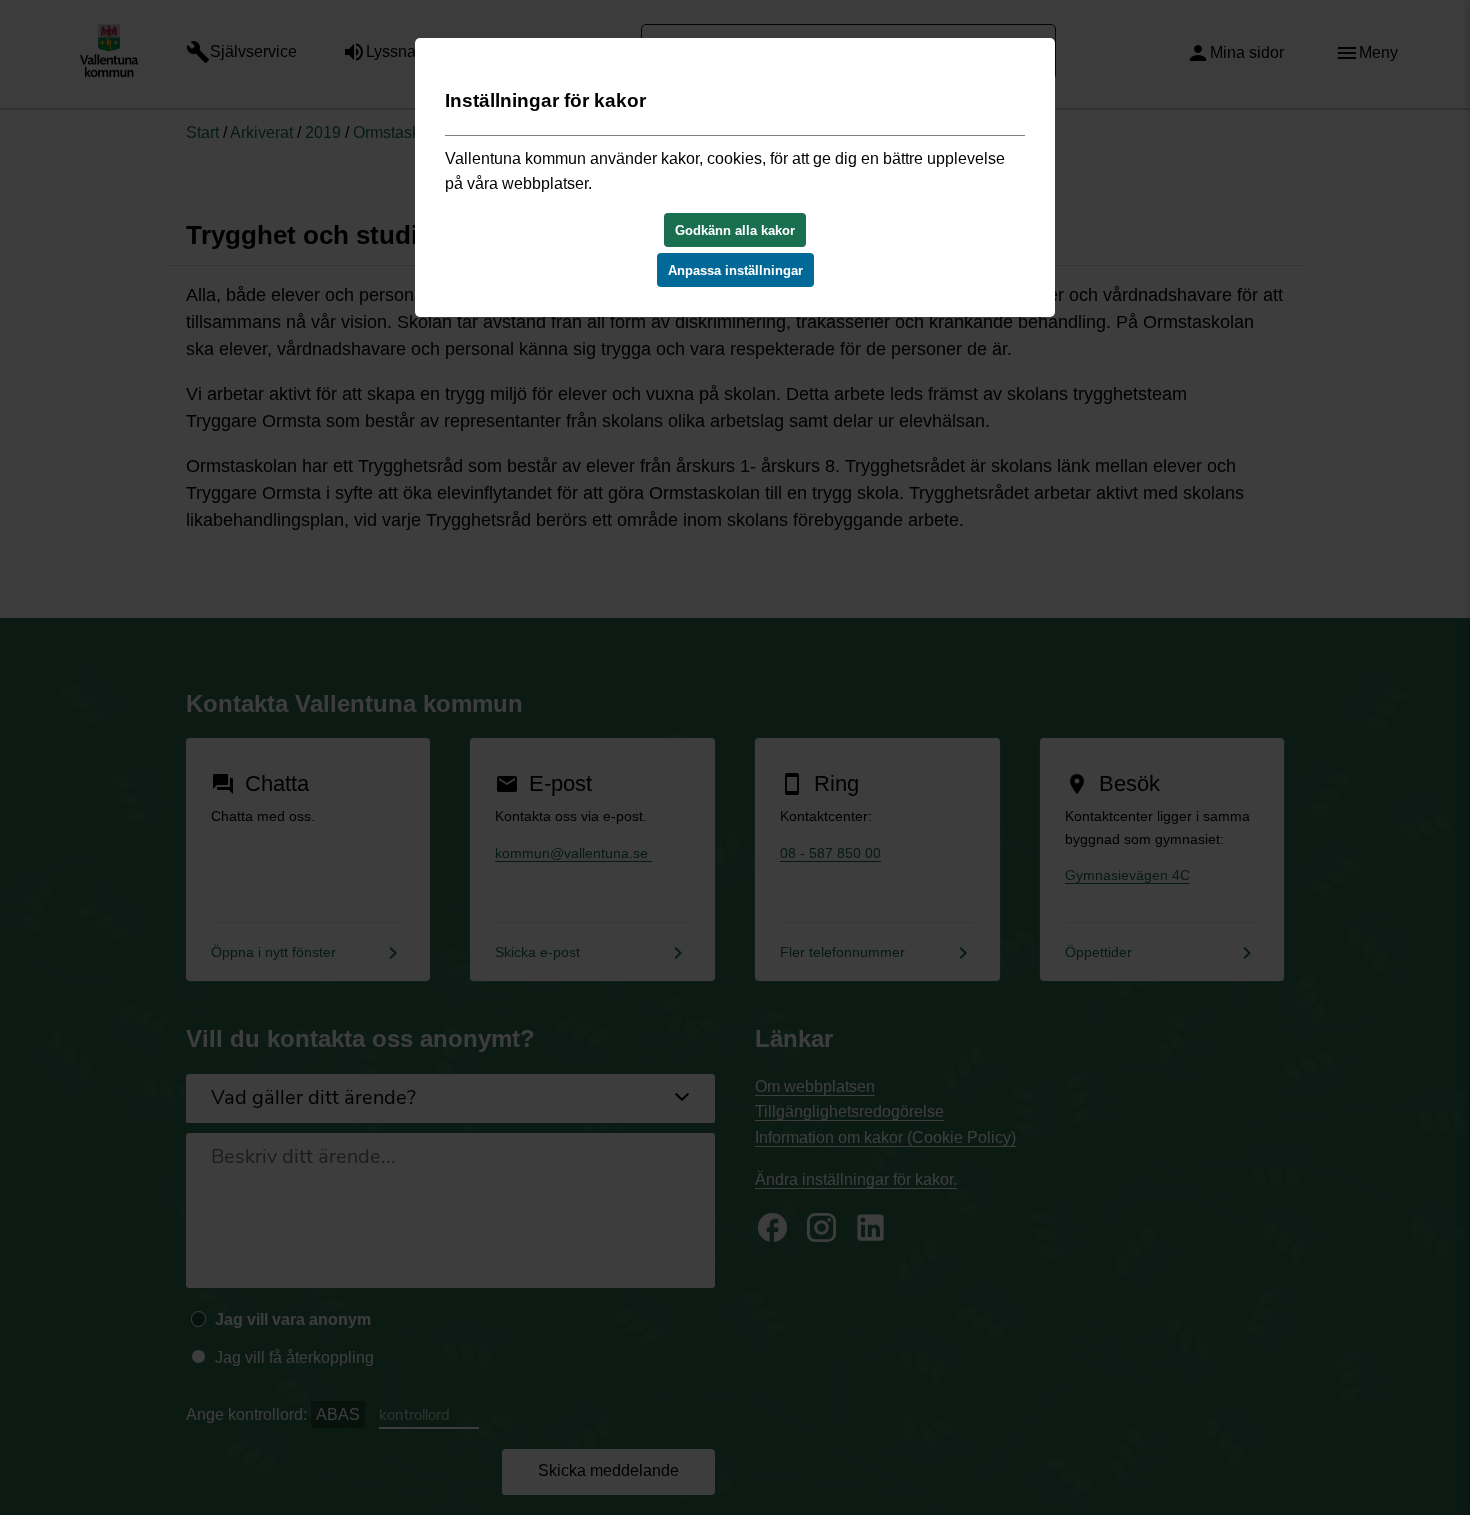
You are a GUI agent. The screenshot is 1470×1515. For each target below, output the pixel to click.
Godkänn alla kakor (735, 230)
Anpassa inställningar (735, 270)
